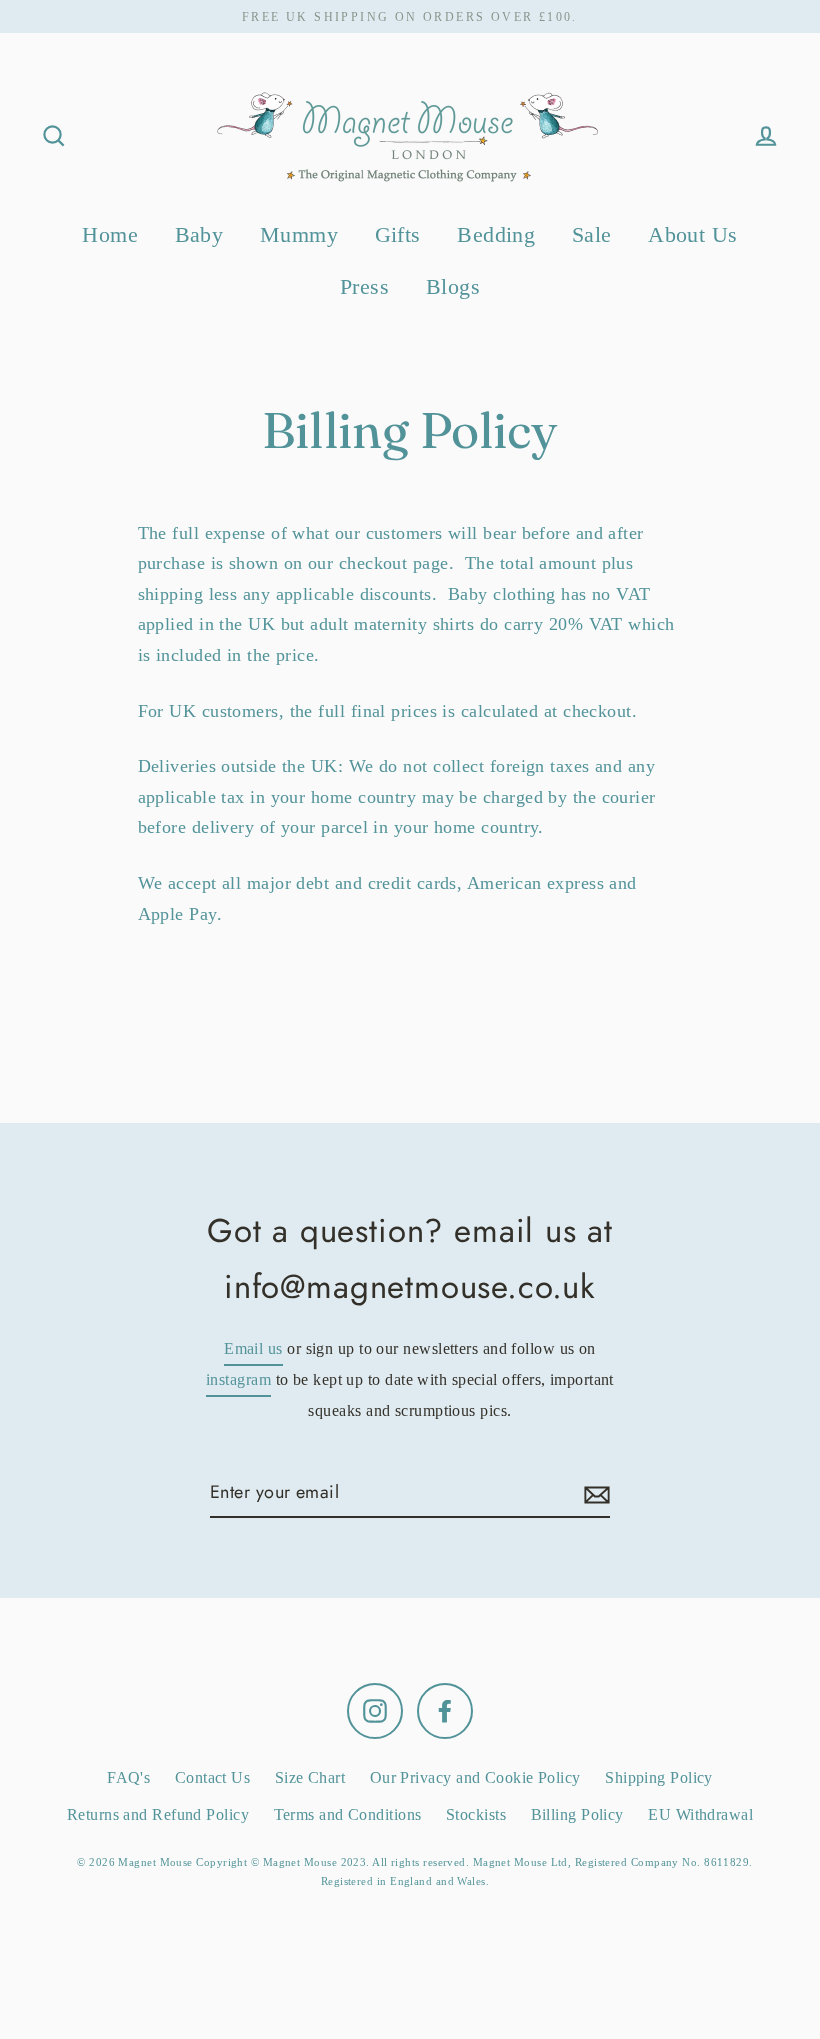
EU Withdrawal (700, 1814)
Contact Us (213, 1777)
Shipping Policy (659, 1777)
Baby (199, 234)
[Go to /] (410, 136)
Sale (592, 234)
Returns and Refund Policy (158, 1814)
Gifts (398, 234)
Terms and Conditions (348, 1814)
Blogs (453, 286)
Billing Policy (577, 1814)
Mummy (299, 234)
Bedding (496, 234)
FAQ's (128, 1777)
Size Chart (310, 1777)
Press (364, 286)
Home (110, 234)
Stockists (476, 1814)
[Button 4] (594, 1493)
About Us (693, 234)
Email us (253, 1348)
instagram (238, 1379)
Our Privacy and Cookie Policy (475, 1777)
